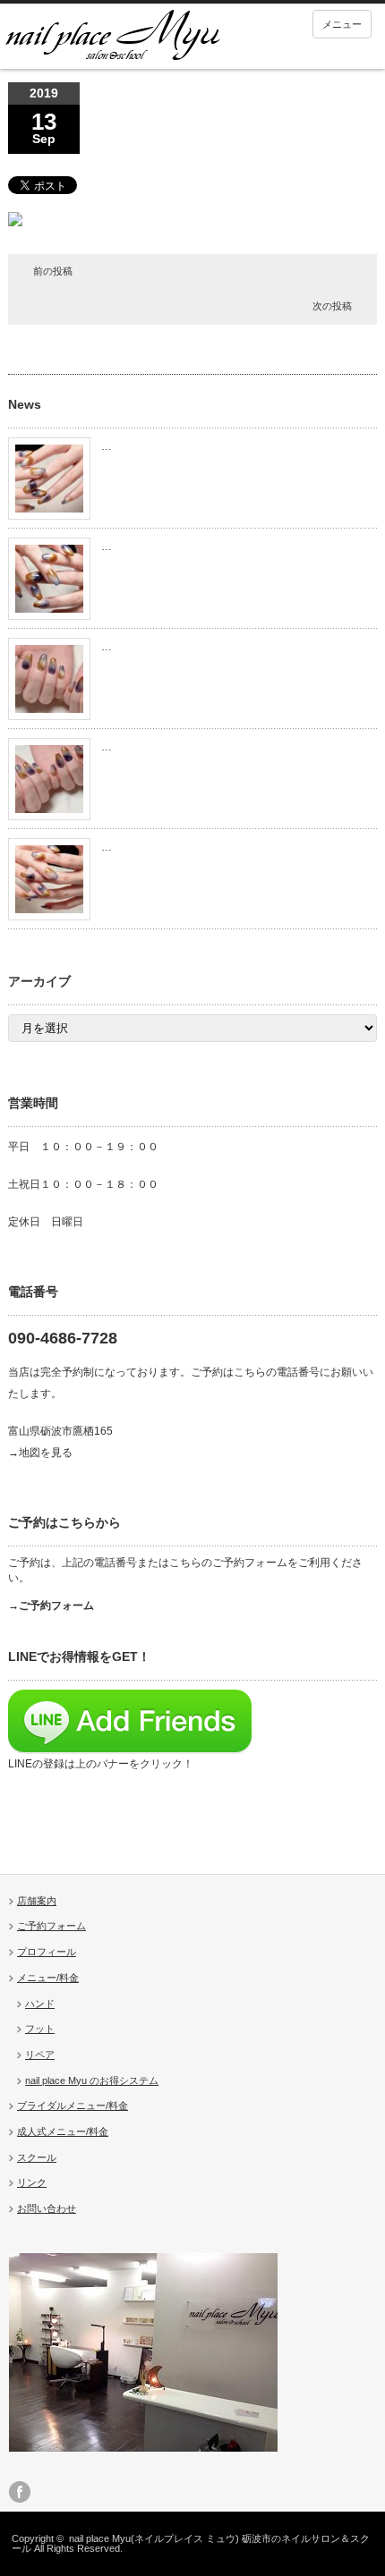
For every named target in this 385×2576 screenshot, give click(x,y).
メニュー (342, 24)
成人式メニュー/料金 (63, 2131)
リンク (32, 2182)
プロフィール (47, 1952)
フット (40, 2029)
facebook (20, 2492)
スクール (37, 2157)
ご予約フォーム (51, 1926)
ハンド (40, 2004)
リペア (40, 2055)
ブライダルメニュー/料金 (73, 2106)
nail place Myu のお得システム (92, 2080)
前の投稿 (53, 271)
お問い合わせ (47, 2208)
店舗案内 (37, 1901)
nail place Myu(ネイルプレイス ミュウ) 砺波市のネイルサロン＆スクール (191, 2543)
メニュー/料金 (48, 1978)
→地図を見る (40, 1453)
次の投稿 (332, 306)
